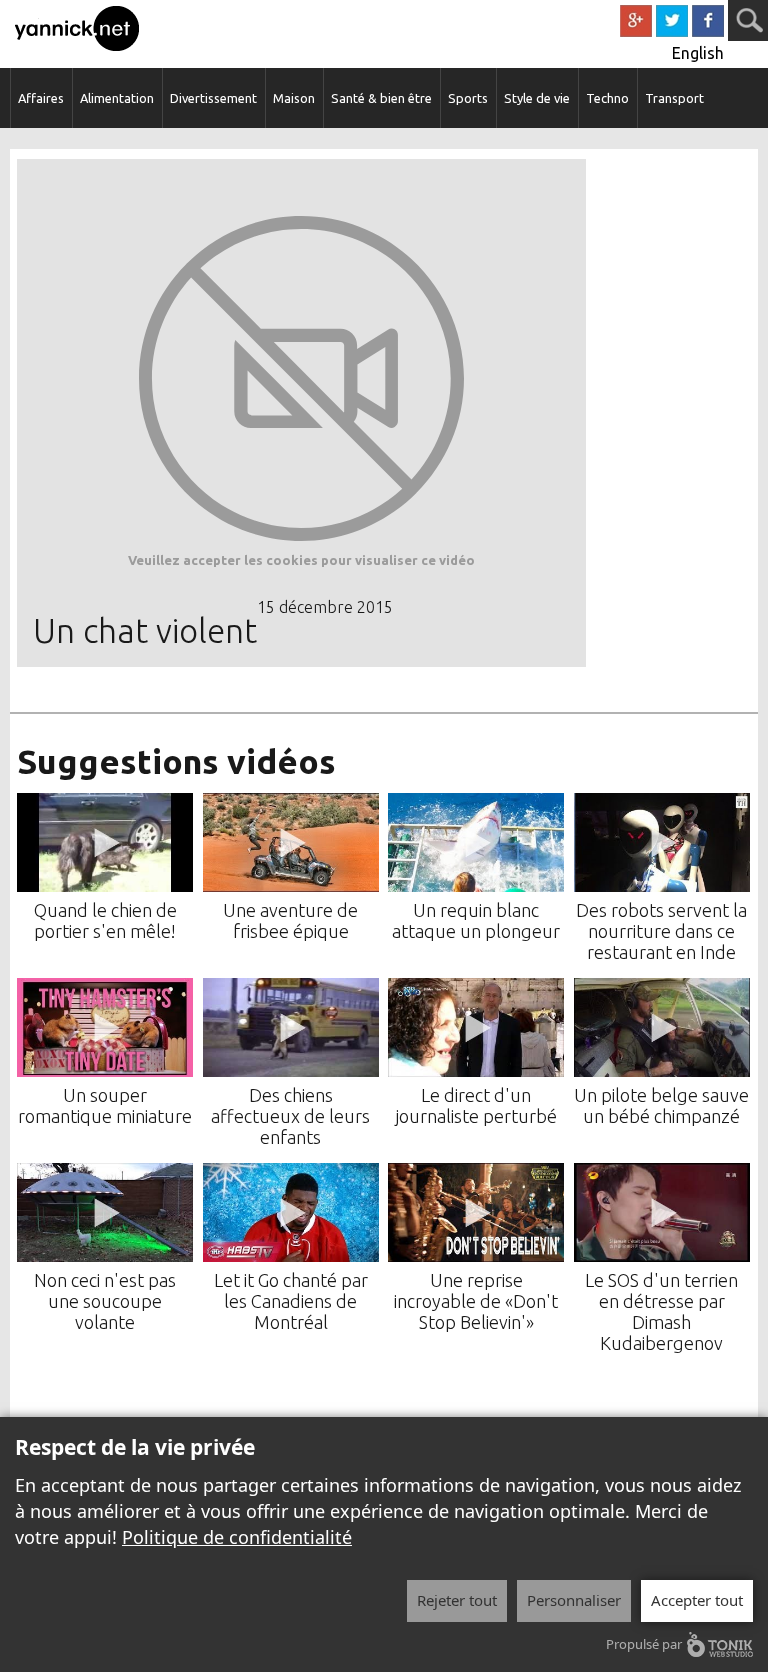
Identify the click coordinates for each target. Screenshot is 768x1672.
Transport (674, 98)
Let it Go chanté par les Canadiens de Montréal (291, 1301)
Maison (294, 98)
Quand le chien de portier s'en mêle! (105, 920)
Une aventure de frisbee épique (290, 920)
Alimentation (117, 98)
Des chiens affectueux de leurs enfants (290, 1116)
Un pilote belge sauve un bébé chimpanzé (661, 1105)
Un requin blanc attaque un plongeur (476, 920)
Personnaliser (574, 1600)
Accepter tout (697, 1600)
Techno (607, 98)
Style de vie (537, 98)
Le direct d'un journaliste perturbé (476, 1105)
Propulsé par (644, 1644)
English (698, 53)
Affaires (41, 98)
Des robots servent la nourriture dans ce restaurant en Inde (661, 931)
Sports (468, 98)
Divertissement (213, 98)
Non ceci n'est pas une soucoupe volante (105, 1301)
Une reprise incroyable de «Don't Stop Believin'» (476, 1301)
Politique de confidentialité (237, 1537)
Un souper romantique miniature (105, 1105)
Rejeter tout (457, 1600)
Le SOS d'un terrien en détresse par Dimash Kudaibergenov (661, 1311)
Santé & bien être (381, 98)
